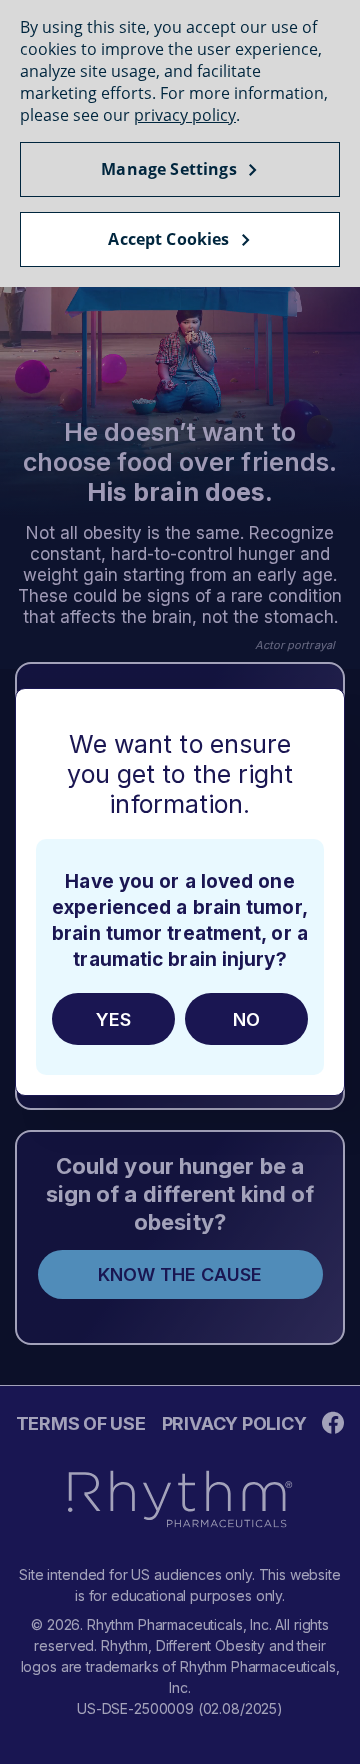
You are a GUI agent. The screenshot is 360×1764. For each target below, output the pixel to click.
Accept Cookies (168, 239)
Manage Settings (168, 169)
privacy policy (185, 115)
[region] (180, 143)
